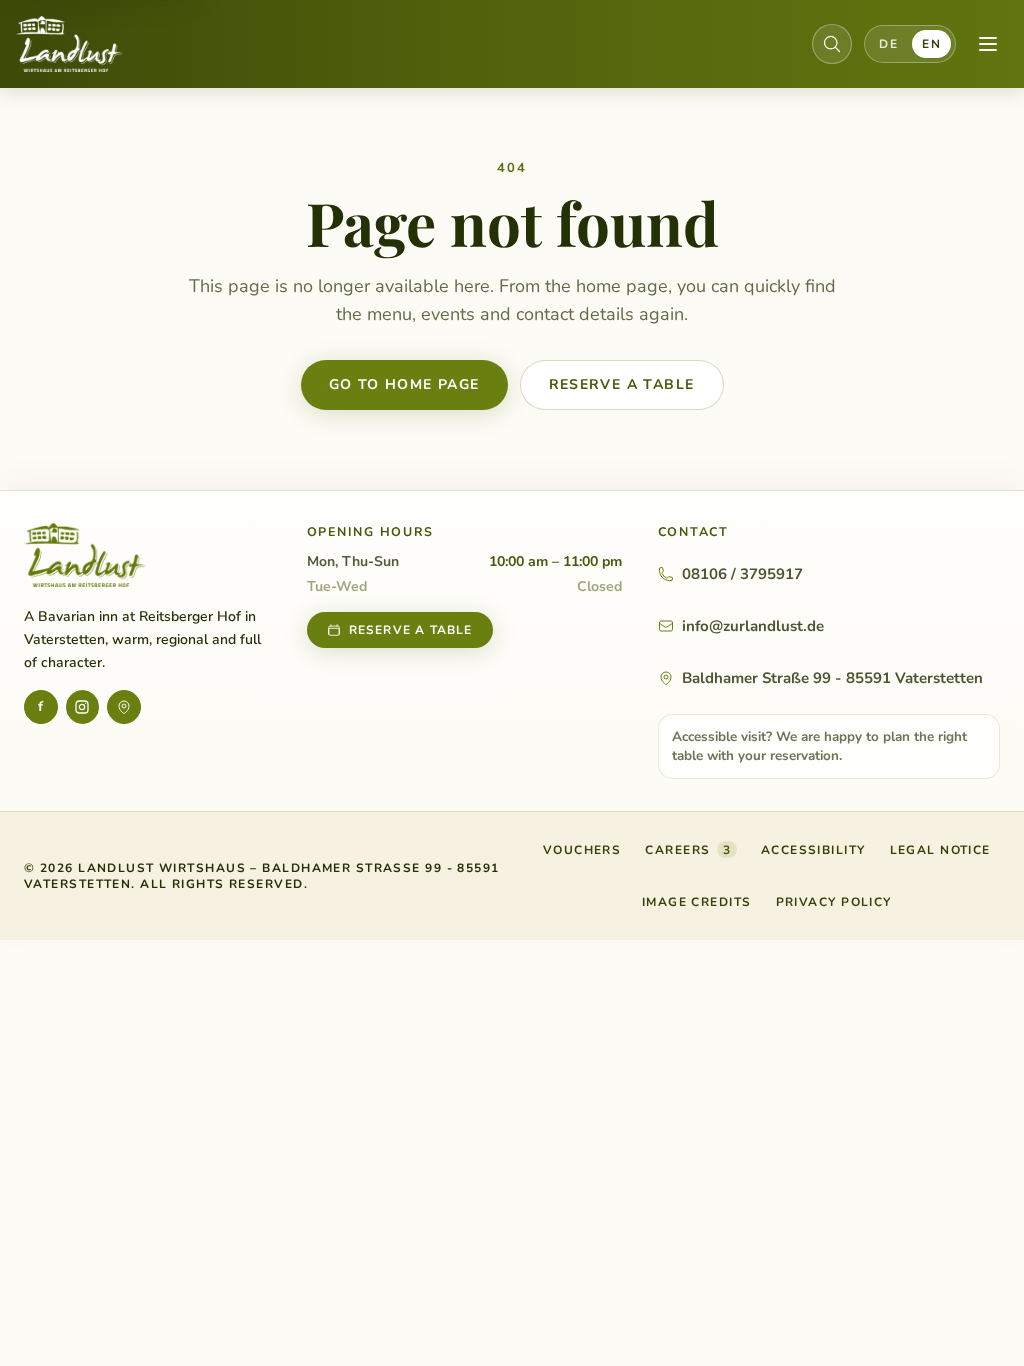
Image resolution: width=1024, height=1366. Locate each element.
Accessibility (813, 850)
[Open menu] (988, 44)
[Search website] (832, 44)
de (888, 44)
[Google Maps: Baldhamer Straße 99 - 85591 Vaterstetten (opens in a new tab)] (124, 707)
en (931, 44)
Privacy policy (834, 902)
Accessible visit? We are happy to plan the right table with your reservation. (819, 746)
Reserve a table (622, 384)
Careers (688, 850)
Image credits (697, 902)
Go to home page (404, 384)
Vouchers (582, 854)
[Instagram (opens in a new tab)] (83, 707)
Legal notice (940, 850)
